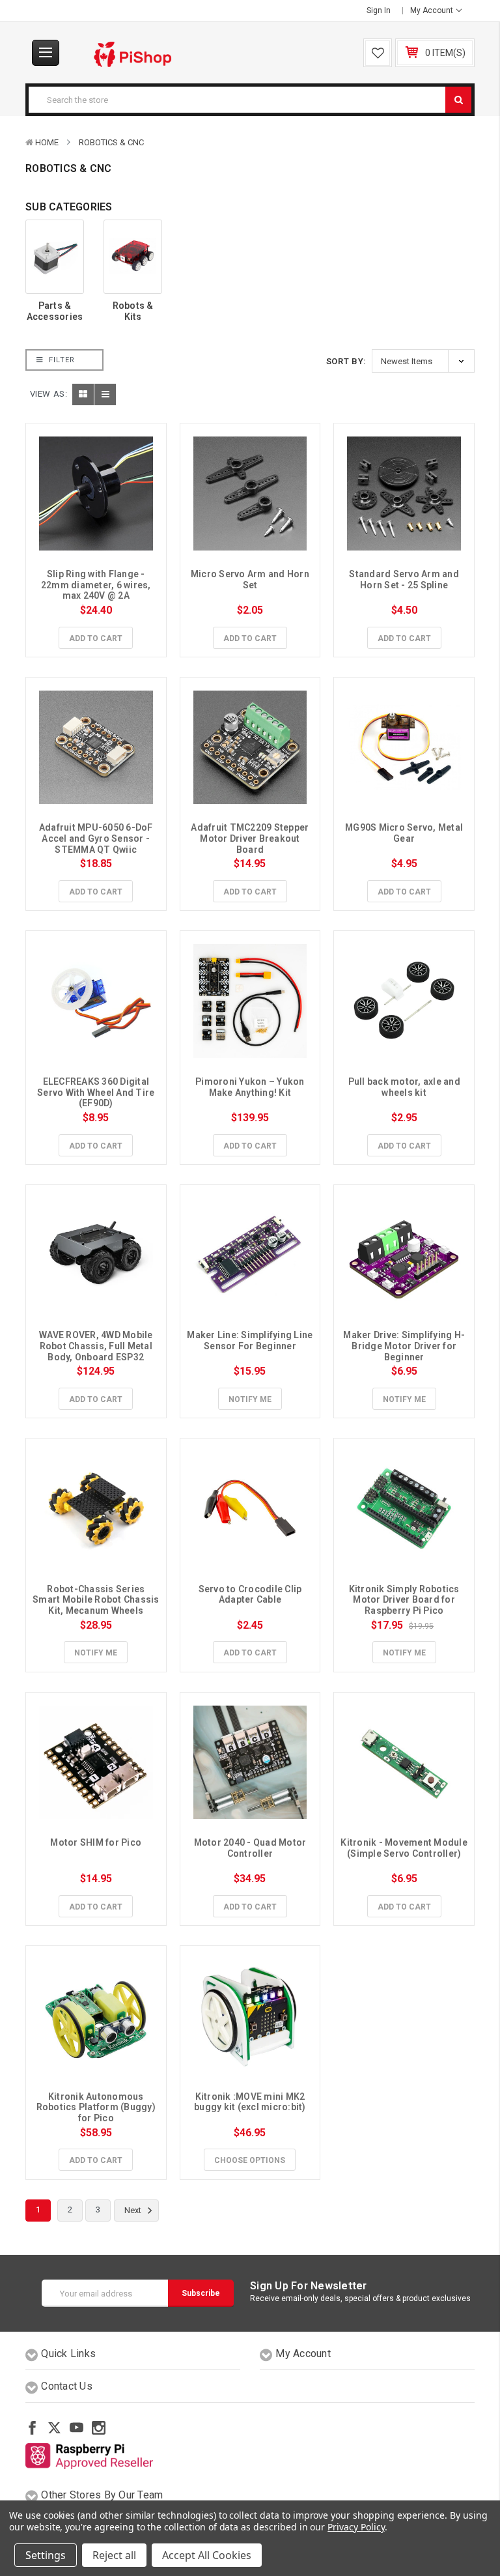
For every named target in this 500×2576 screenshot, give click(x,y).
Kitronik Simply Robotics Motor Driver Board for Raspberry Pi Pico (405, 1600)
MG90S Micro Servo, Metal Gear (405, 833)
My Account (433, 10)
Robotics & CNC (111, 142)
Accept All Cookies (207, 2555)
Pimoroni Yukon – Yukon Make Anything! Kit (251, 1087)
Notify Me (250, 1399)
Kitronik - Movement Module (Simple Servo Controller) (405, 1848)
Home (47, 142)
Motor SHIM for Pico (96, 1842)
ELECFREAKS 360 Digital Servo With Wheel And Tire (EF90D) (97, 1093)
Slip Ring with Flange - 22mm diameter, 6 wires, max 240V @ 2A (97, 585)
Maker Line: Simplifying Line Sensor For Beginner (251, 1340)
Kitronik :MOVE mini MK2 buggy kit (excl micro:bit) (250, 2102)
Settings (46, 2555)
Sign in (379, 10)
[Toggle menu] (46, 53)
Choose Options (250, 2160)
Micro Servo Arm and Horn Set (251, 580)
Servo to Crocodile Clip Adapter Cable (251, 1595)
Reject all (114, 2555)
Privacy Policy (356, 2527)
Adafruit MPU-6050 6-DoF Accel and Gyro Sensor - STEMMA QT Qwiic (97, 838)
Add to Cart (96, 638)
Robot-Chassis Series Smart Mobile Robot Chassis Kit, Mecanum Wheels (97, 1600)
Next (134, 2210)
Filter (61, 360)
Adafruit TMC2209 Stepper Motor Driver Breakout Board (251, 838)
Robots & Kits (133, 311)
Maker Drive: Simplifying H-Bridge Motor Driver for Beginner (404, 1346)
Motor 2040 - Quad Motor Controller (251, 1848)
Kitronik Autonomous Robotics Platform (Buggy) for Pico (97, 2108)
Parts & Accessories (55, 311)
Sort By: (346, 361)
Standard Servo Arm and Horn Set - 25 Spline (405, 580)
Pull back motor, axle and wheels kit (406, 1087)
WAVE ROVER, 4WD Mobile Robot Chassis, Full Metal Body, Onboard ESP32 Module (97, 1351)
